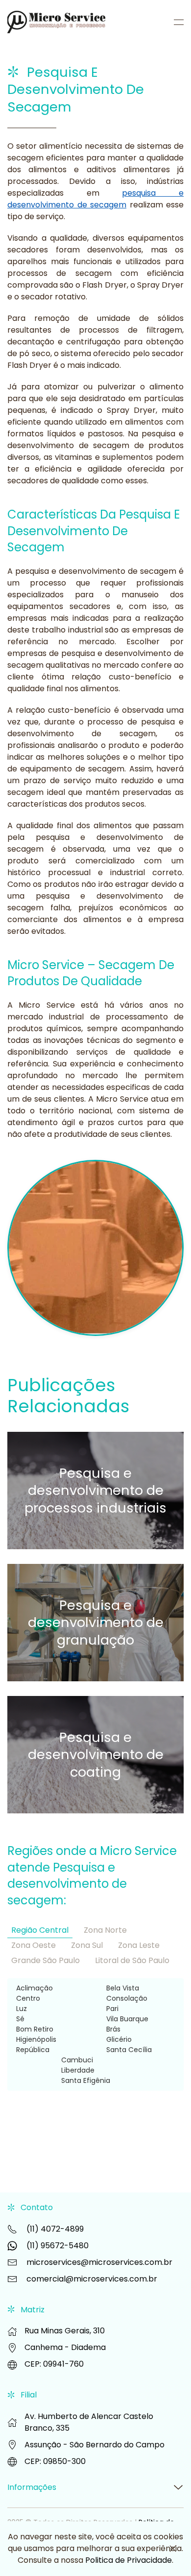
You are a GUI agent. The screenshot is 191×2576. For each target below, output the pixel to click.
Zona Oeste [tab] (34, 1945)
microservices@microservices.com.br (99, 2262)
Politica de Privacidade (129, 2560)
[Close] (173, 2549)
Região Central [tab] (40, 1930)
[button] (179, 22)
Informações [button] (32, 2487)
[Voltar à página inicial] (58, 22)
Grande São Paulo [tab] (46, 1960)
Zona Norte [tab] (105, 1930)
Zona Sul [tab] (87, 1945)
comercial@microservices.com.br (92, 2279)
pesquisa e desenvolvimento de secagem (95, 199)
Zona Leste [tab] (139, 1945)
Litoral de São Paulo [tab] (132, 1960)
